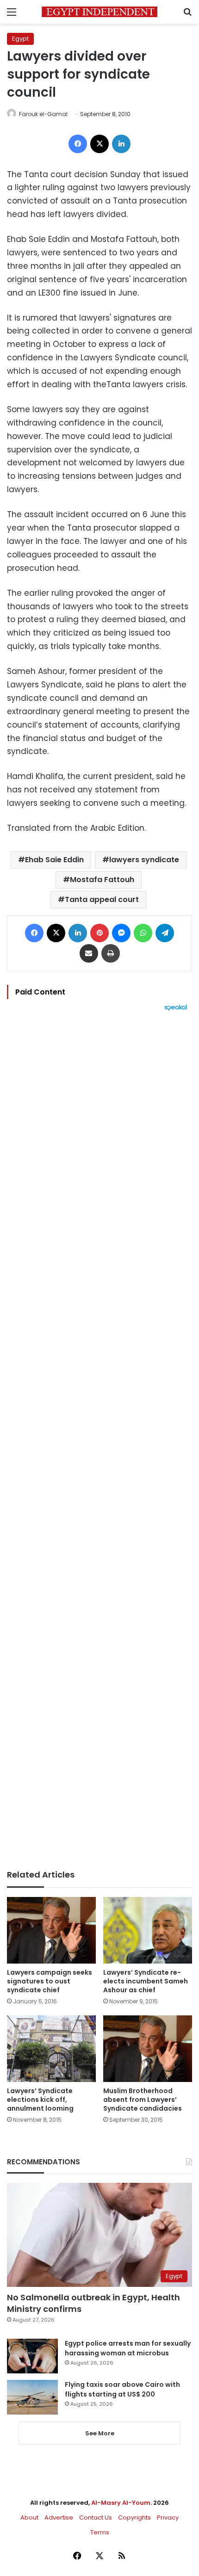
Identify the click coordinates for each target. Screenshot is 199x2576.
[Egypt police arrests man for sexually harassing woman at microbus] (32, 2356)
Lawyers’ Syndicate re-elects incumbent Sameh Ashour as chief (146, 1981)
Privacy (168, 2517)
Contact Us (96, 2517)
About (29, 2517)
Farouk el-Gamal (43, 114)
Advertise (59, 2517)
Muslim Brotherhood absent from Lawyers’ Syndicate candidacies (143, 2100)
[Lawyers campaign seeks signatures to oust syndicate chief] (51, 1930)
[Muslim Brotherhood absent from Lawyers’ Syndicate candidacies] (148, 2049)
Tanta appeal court (102, 899)
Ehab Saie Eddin (54, 860)
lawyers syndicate (144, 860)
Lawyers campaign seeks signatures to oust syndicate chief (50, 1981)
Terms (100, 2532)
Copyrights (134, 2517)
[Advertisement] (99, 1440)
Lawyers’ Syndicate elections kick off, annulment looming (40, 2100)
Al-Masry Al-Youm (121, 2503)
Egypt (20, 39)
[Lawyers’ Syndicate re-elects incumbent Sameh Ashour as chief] (148, 1930)
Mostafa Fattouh (102, 880)
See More (100, 2433)
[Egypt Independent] (99, 12)
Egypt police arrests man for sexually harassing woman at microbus (128, 2348)
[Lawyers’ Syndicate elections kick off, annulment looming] (51, 2049)
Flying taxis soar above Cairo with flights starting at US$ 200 (122, 2389)
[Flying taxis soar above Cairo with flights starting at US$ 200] (32, 2397)
